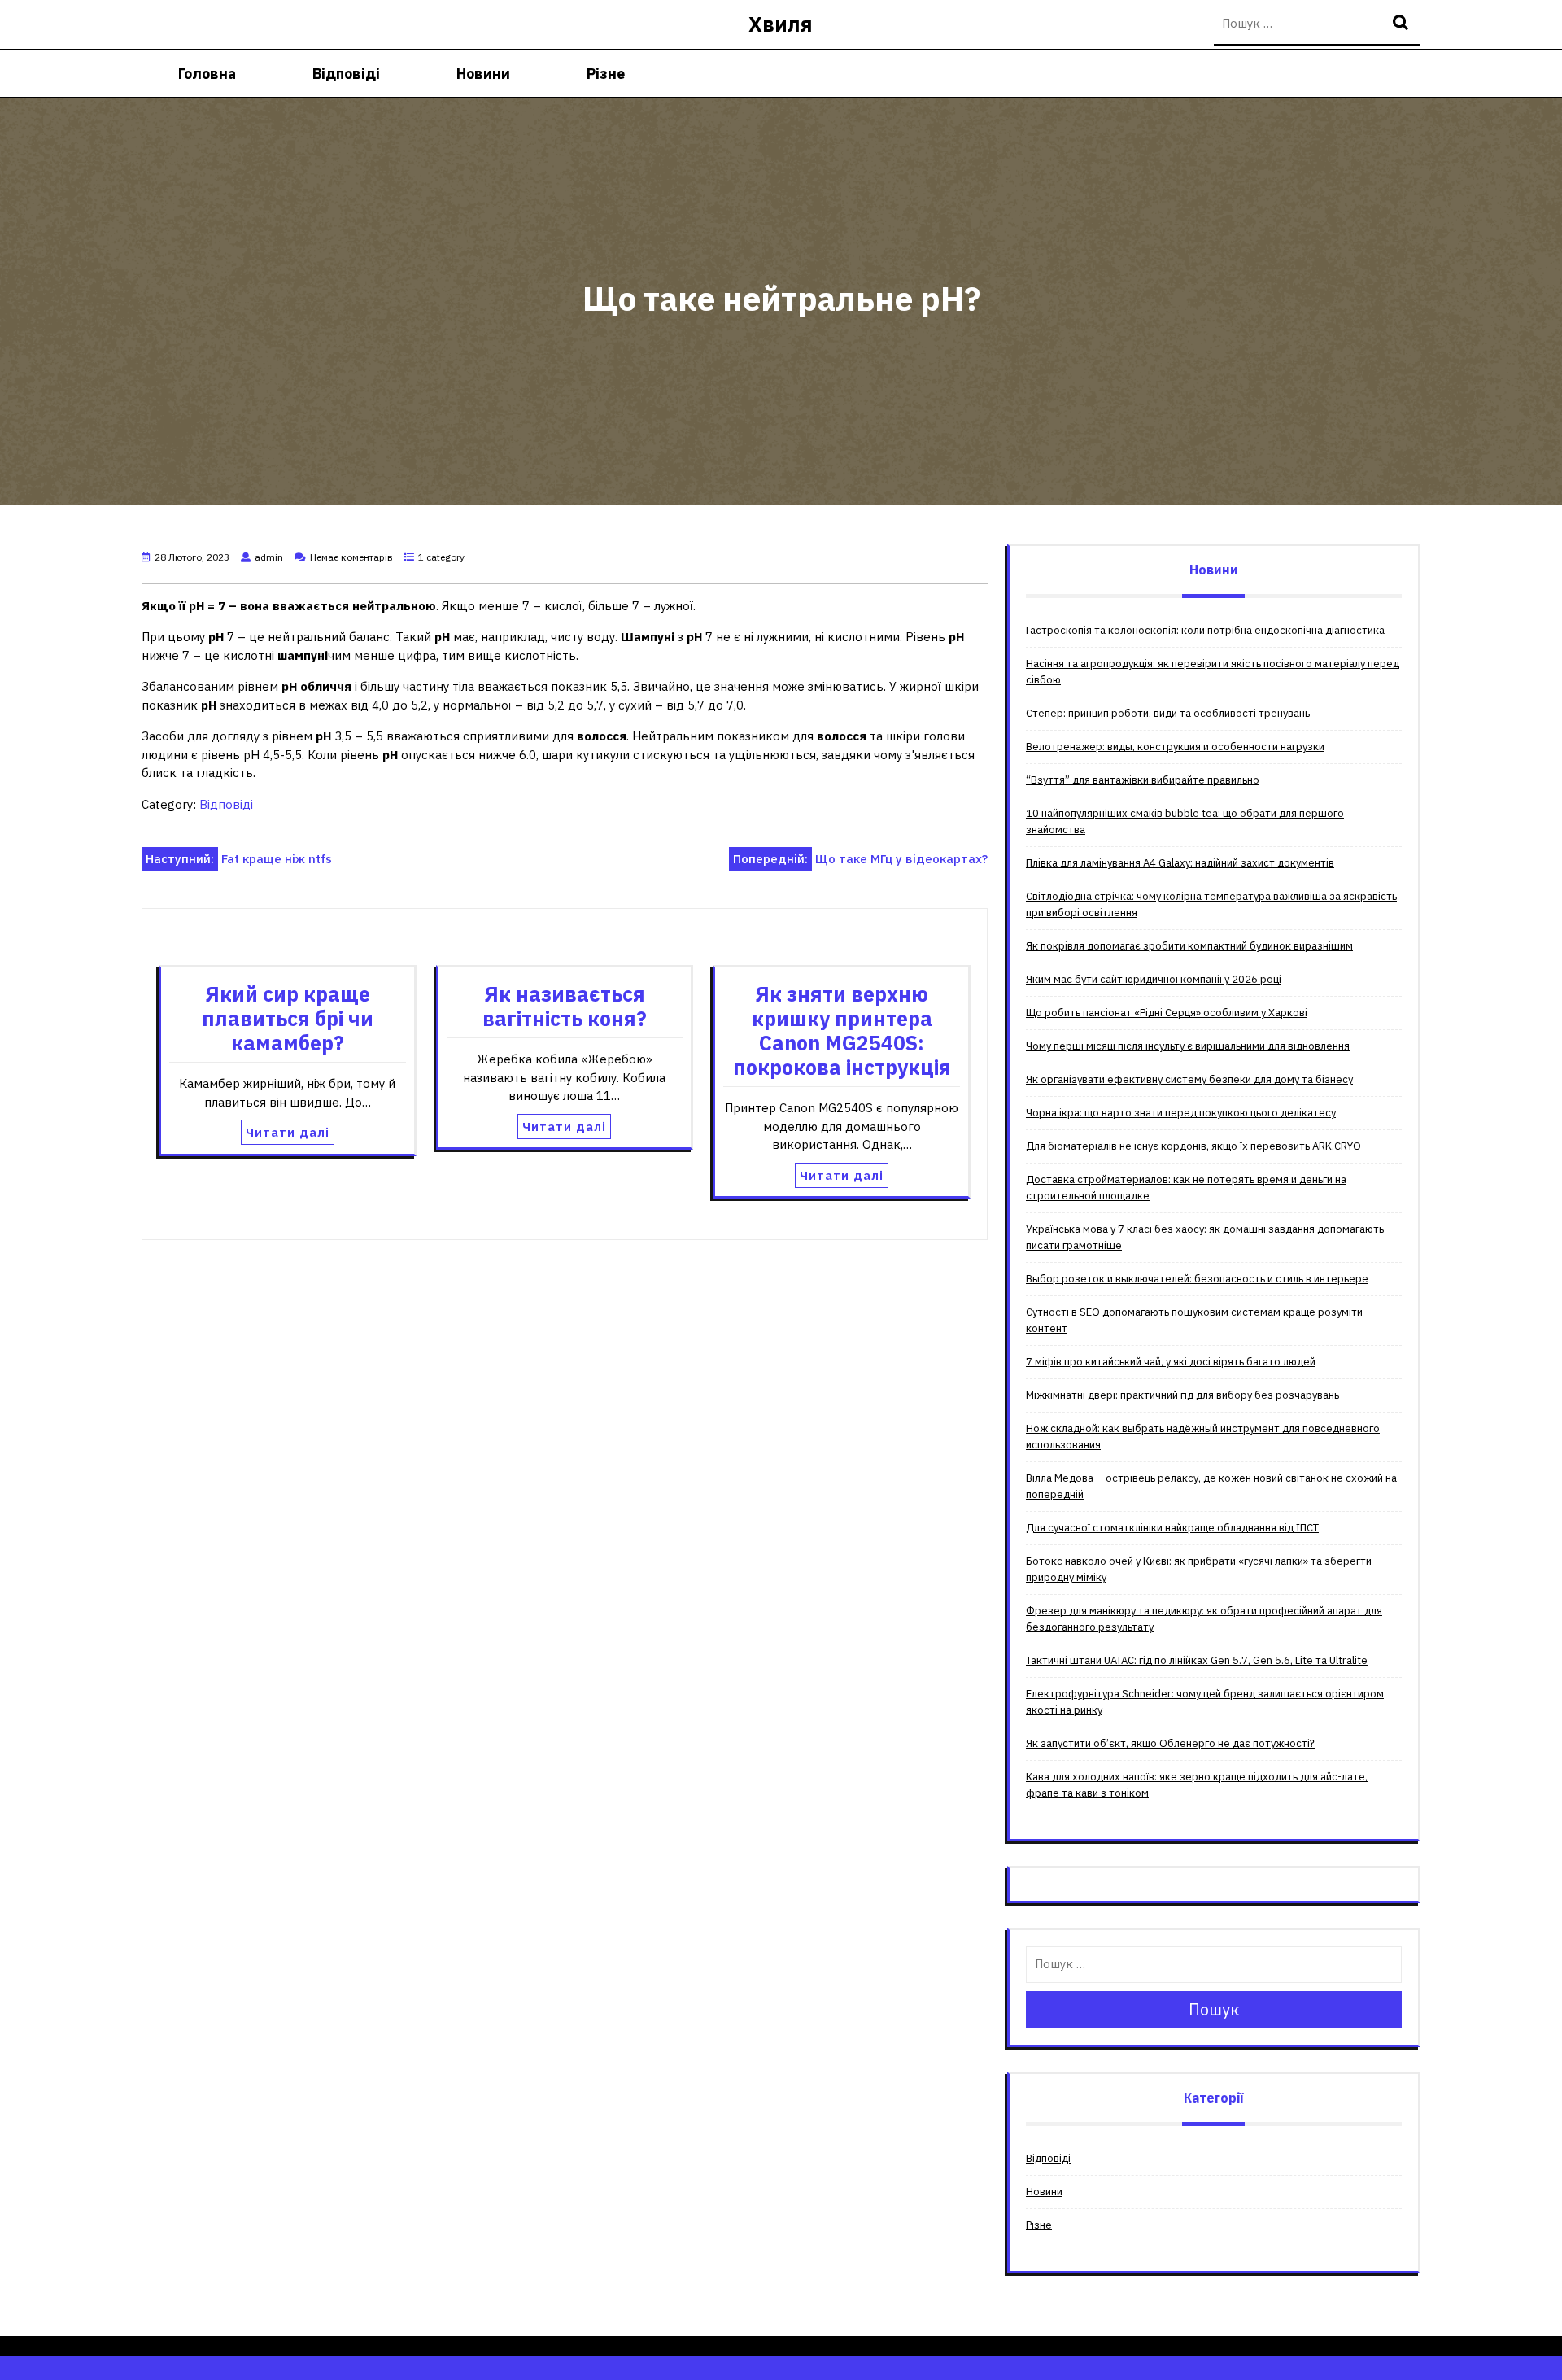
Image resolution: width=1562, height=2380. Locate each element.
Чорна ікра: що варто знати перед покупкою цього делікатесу (1181, 1113)
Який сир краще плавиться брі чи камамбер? (288, 1018)
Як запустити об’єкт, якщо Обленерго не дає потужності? (1170, 1743)
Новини (483, 74)
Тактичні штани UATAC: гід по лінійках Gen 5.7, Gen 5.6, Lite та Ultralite (1197, 1660)
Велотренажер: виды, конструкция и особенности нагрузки (1175, 747)
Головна (207, 74)
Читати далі (288, 1132)
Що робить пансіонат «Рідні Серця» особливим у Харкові (1167, 1013)
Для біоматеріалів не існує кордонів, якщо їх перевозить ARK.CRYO (1193, 1146)
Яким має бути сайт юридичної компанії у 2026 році (1154, 979)
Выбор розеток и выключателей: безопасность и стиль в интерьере (1197, 1279)
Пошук (1403, 24)
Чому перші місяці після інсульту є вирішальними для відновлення (1188, 1046)
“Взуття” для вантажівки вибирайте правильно (1143, 780)
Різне (606, 74)
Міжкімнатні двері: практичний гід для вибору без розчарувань (1182, 1395)
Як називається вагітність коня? (565, 1006)
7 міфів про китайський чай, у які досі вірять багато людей (1171, 1362)
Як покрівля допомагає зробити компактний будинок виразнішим (1189, 946)
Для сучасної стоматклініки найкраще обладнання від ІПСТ (1172, 1528)
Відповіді (346, 74)
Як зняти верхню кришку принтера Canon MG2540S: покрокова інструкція (842, 1031)
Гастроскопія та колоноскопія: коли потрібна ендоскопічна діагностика (1205, 630)
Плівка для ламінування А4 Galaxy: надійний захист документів (1180, 863)
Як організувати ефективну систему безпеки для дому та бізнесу (1189, 1079)
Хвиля (781, 24)
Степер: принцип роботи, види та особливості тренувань (1168, 713)
